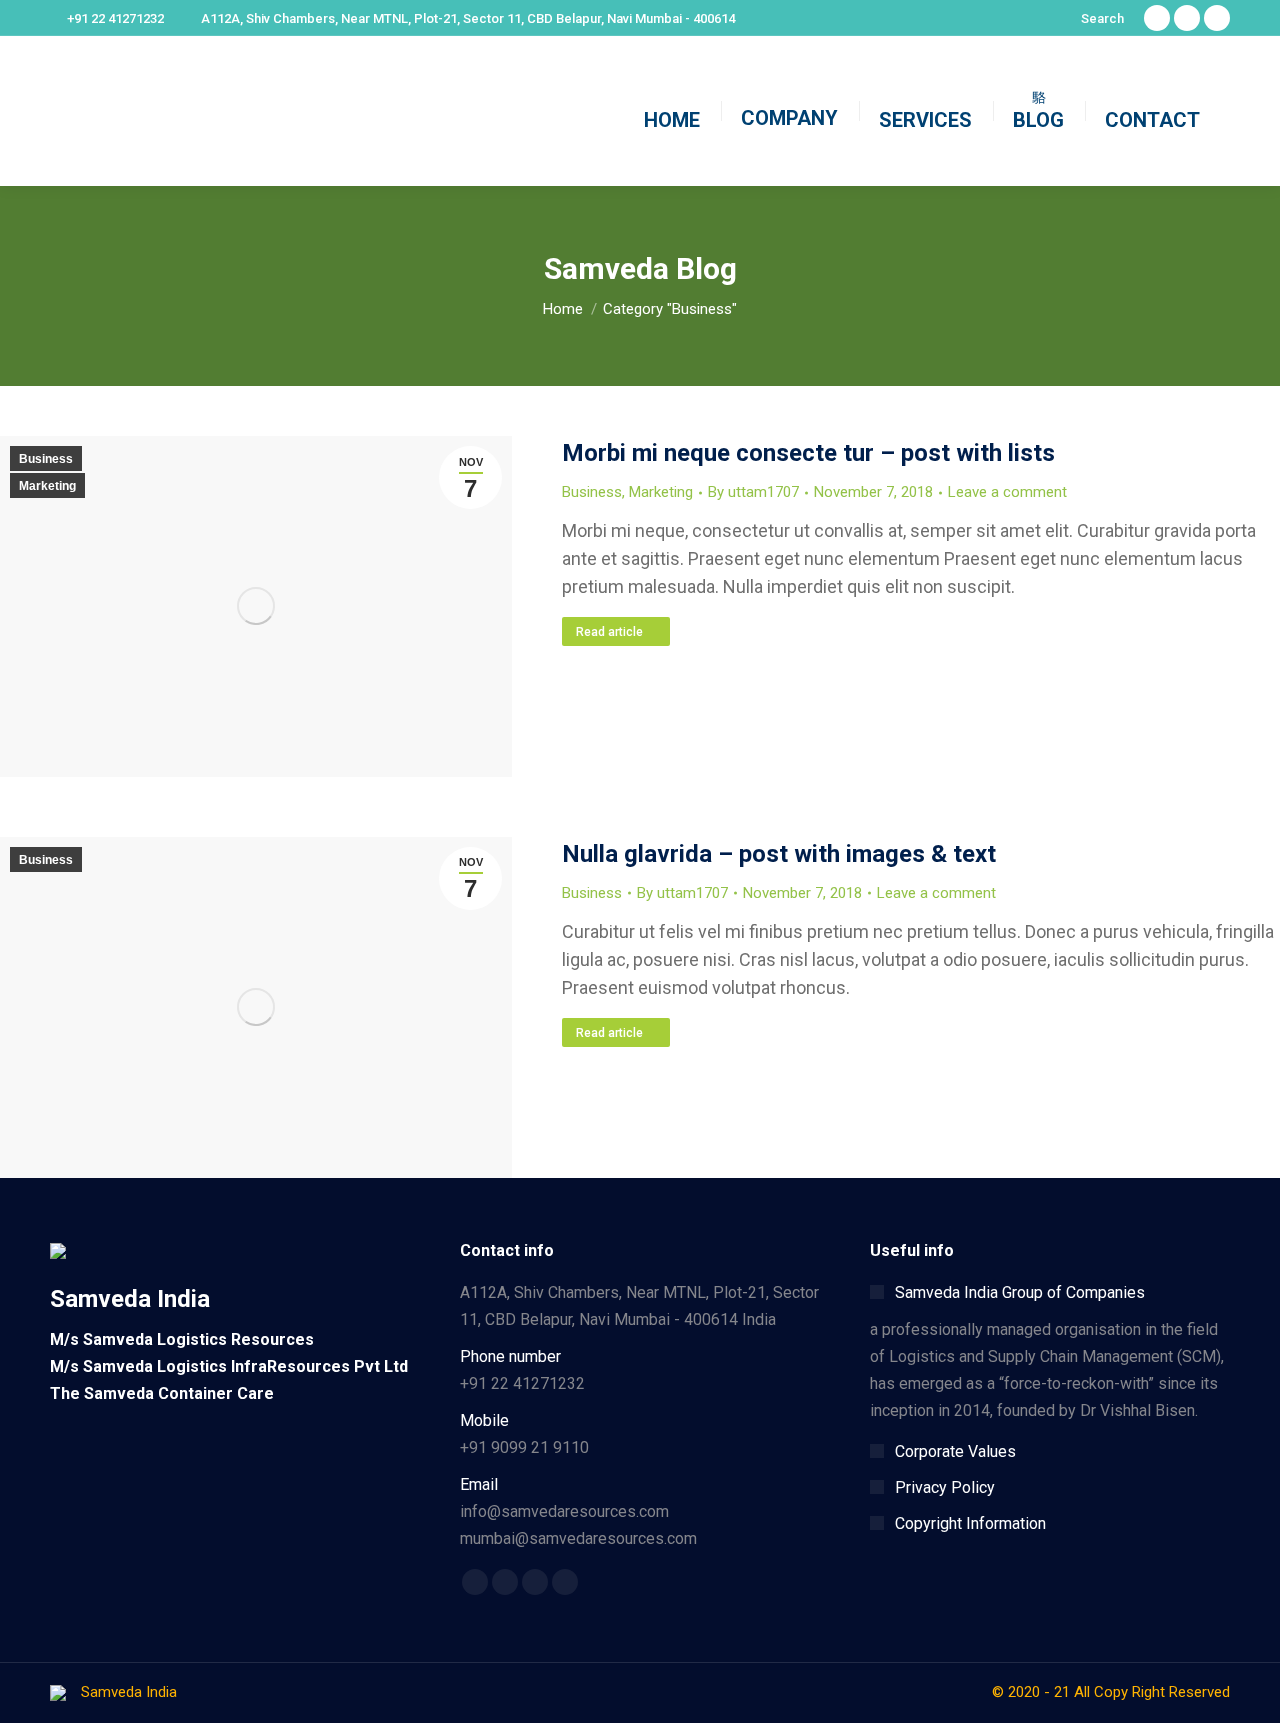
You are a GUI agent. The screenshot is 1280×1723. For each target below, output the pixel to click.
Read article (609, 632)
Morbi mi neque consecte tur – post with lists (808, 453)
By (753, 492)
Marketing (47, 486)
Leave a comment (1007, 492)
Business (46, 459)
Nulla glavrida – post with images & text (779, 854)
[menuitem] (672, 111)
